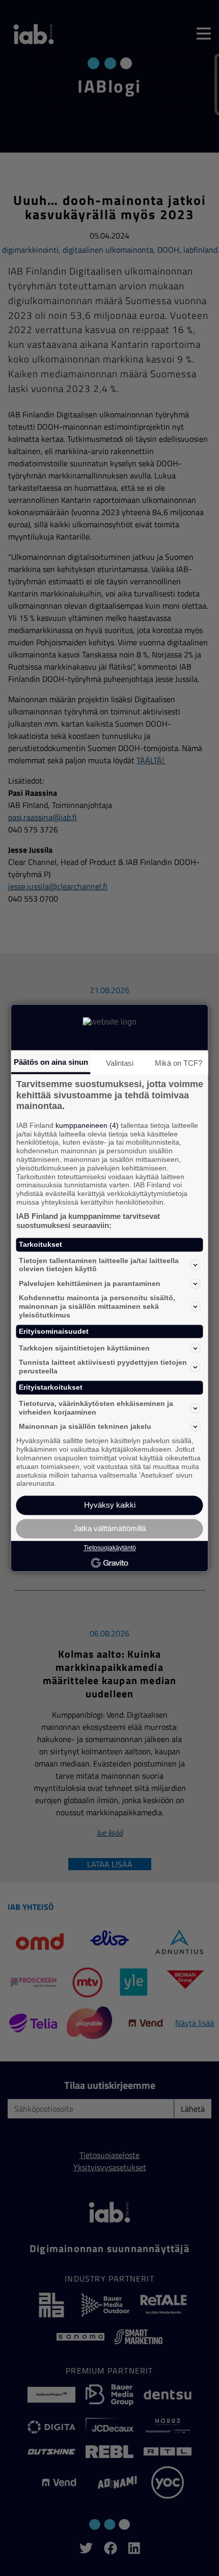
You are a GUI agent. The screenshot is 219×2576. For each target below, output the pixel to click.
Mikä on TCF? (179, 1063)
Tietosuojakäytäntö (110, 1548)
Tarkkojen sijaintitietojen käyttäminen (84, 1348)
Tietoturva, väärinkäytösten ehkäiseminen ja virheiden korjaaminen (96, 1408)
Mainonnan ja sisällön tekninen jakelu (85, 1426)
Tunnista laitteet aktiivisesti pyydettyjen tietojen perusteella (103, 1367)
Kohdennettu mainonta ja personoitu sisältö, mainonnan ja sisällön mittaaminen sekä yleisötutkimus (97, 1307)
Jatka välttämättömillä (109, 1529)
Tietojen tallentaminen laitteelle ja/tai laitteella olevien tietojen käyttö (99, 1265)
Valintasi (120, 1063)
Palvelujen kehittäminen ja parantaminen (90, 1283)
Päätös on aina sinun (51, 1062)
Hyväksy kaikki (110, 1505)
